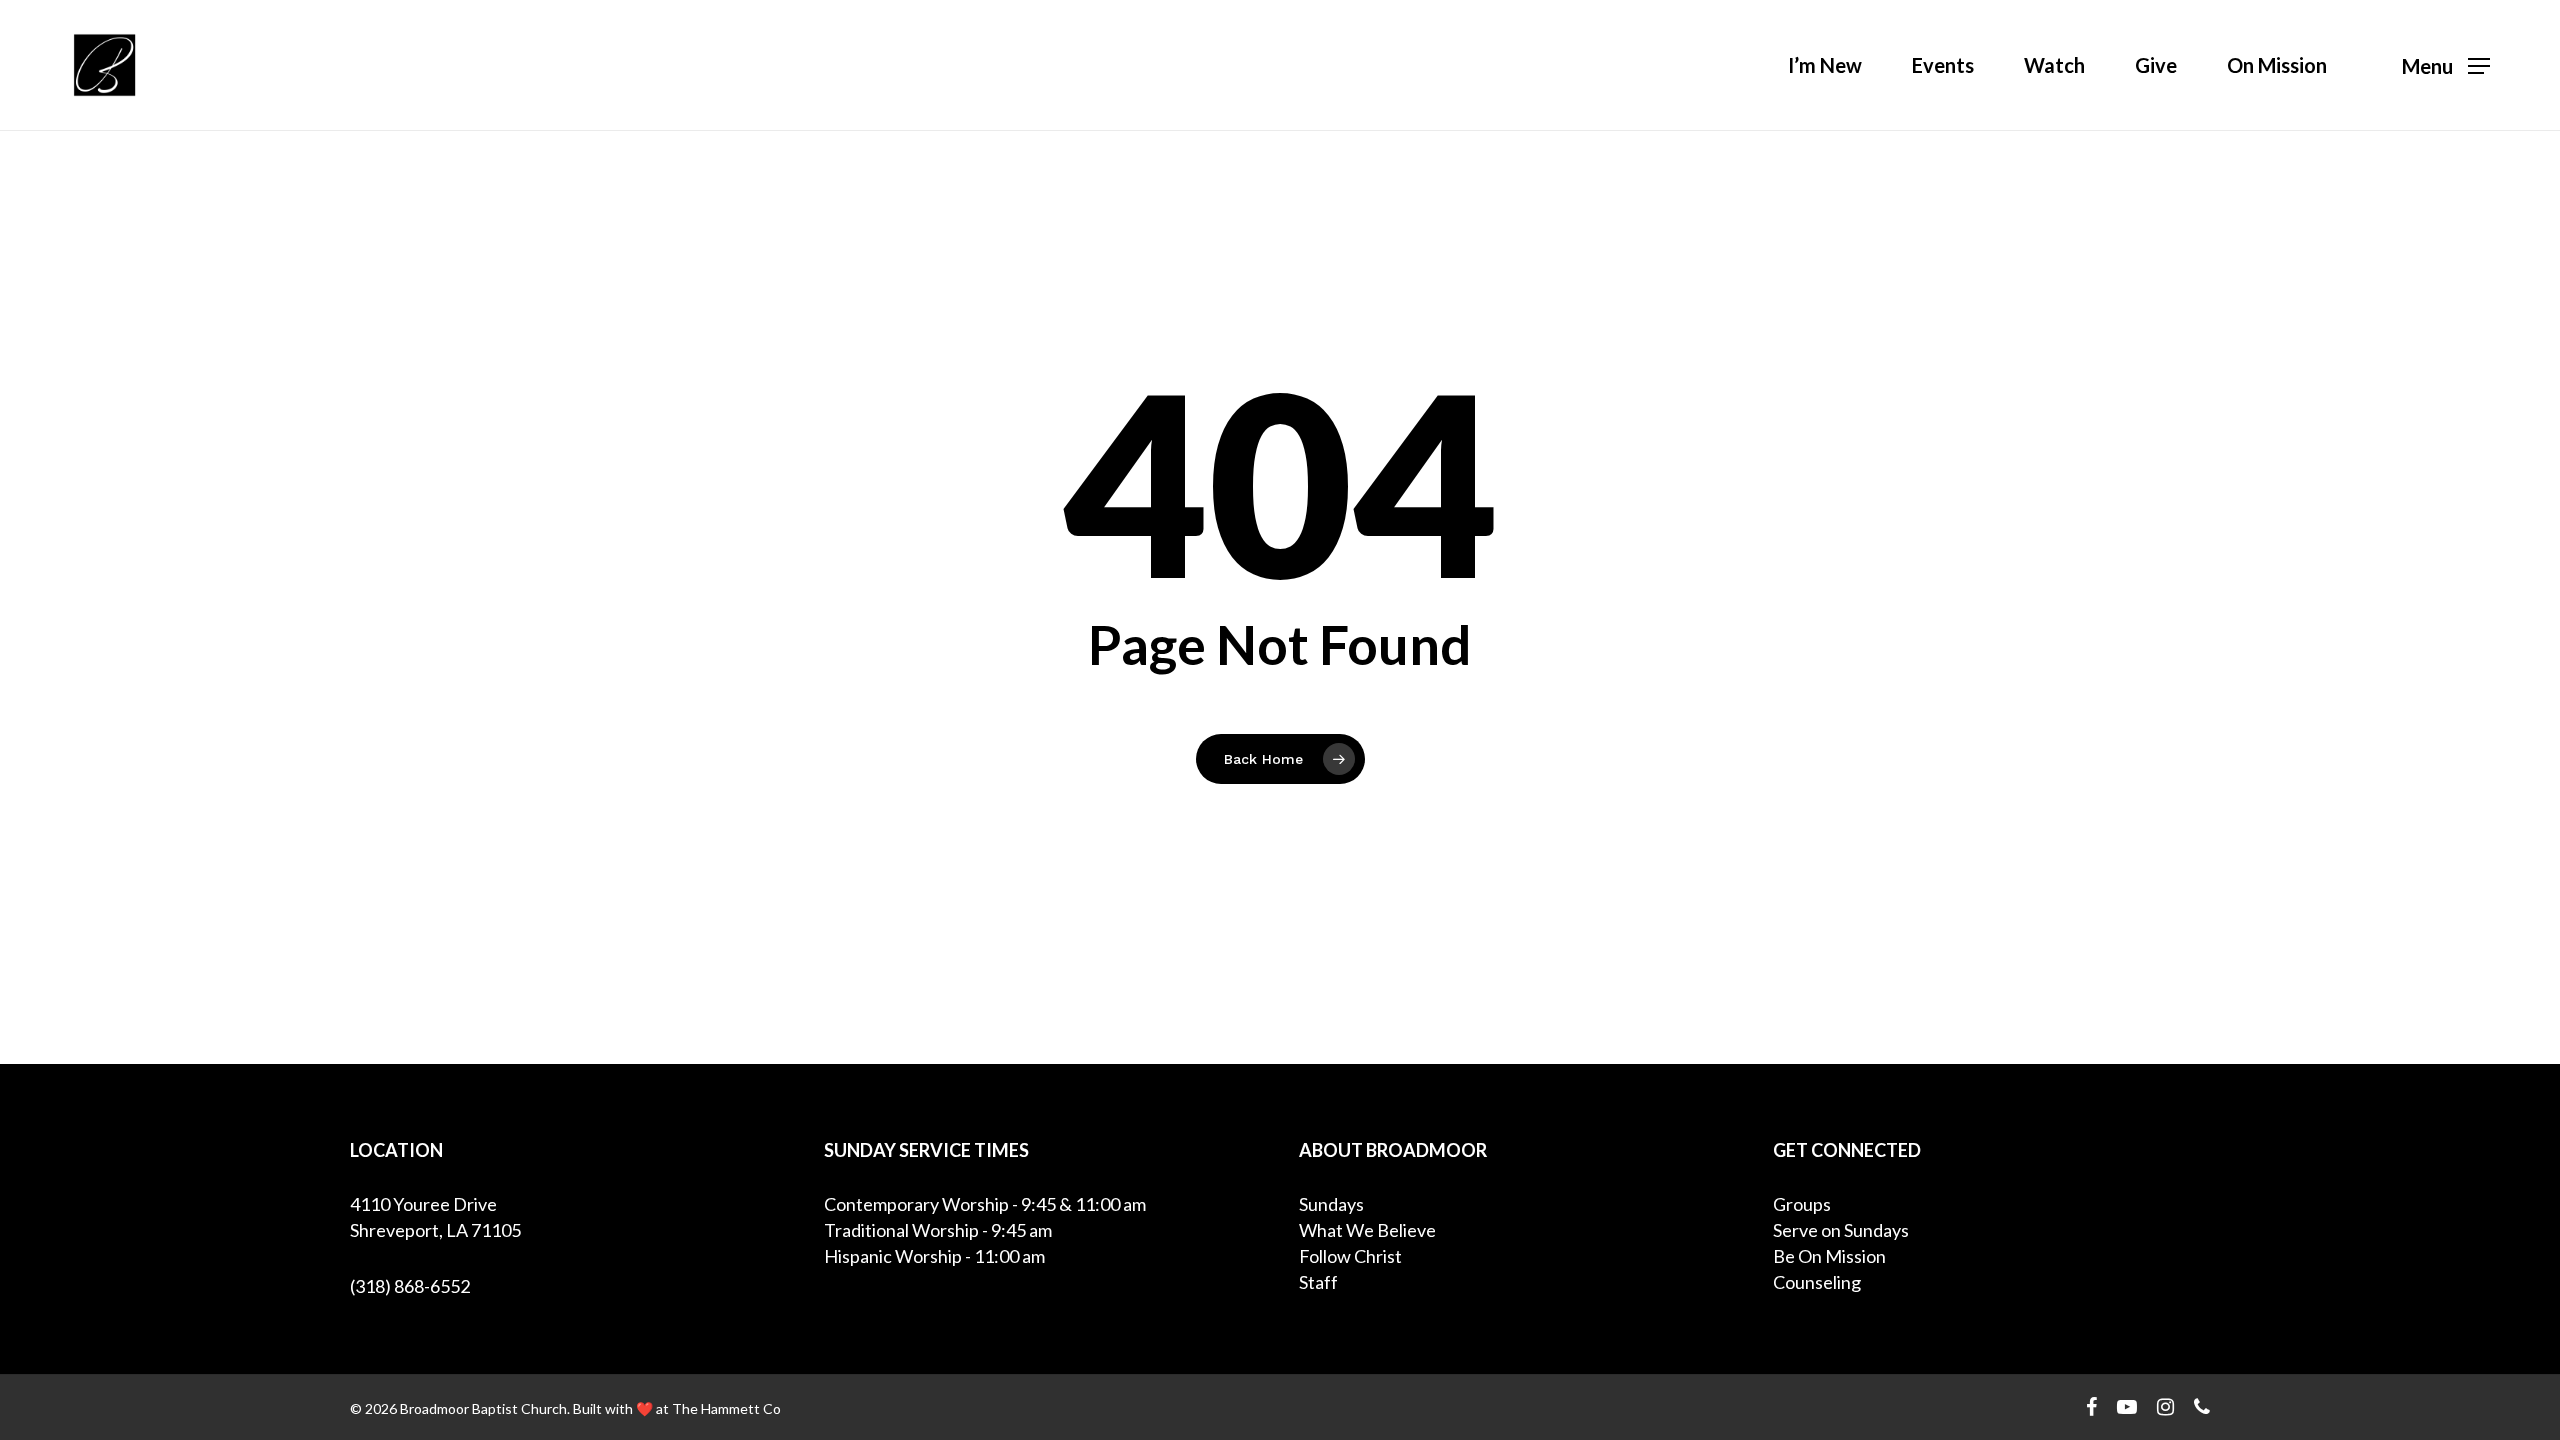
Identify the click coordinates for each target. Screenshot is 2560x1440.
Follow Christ (1350, 1256)
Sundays (1331, 1204)
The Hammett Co (726, 1408)
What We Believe (1367, 1230)
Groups (1802, 1204)
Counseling (1817, 1282)
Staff (1318, 1282)
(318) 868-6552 (410, 1286)
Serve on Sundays (1841, 1230)
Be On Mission (1829, 1256)
